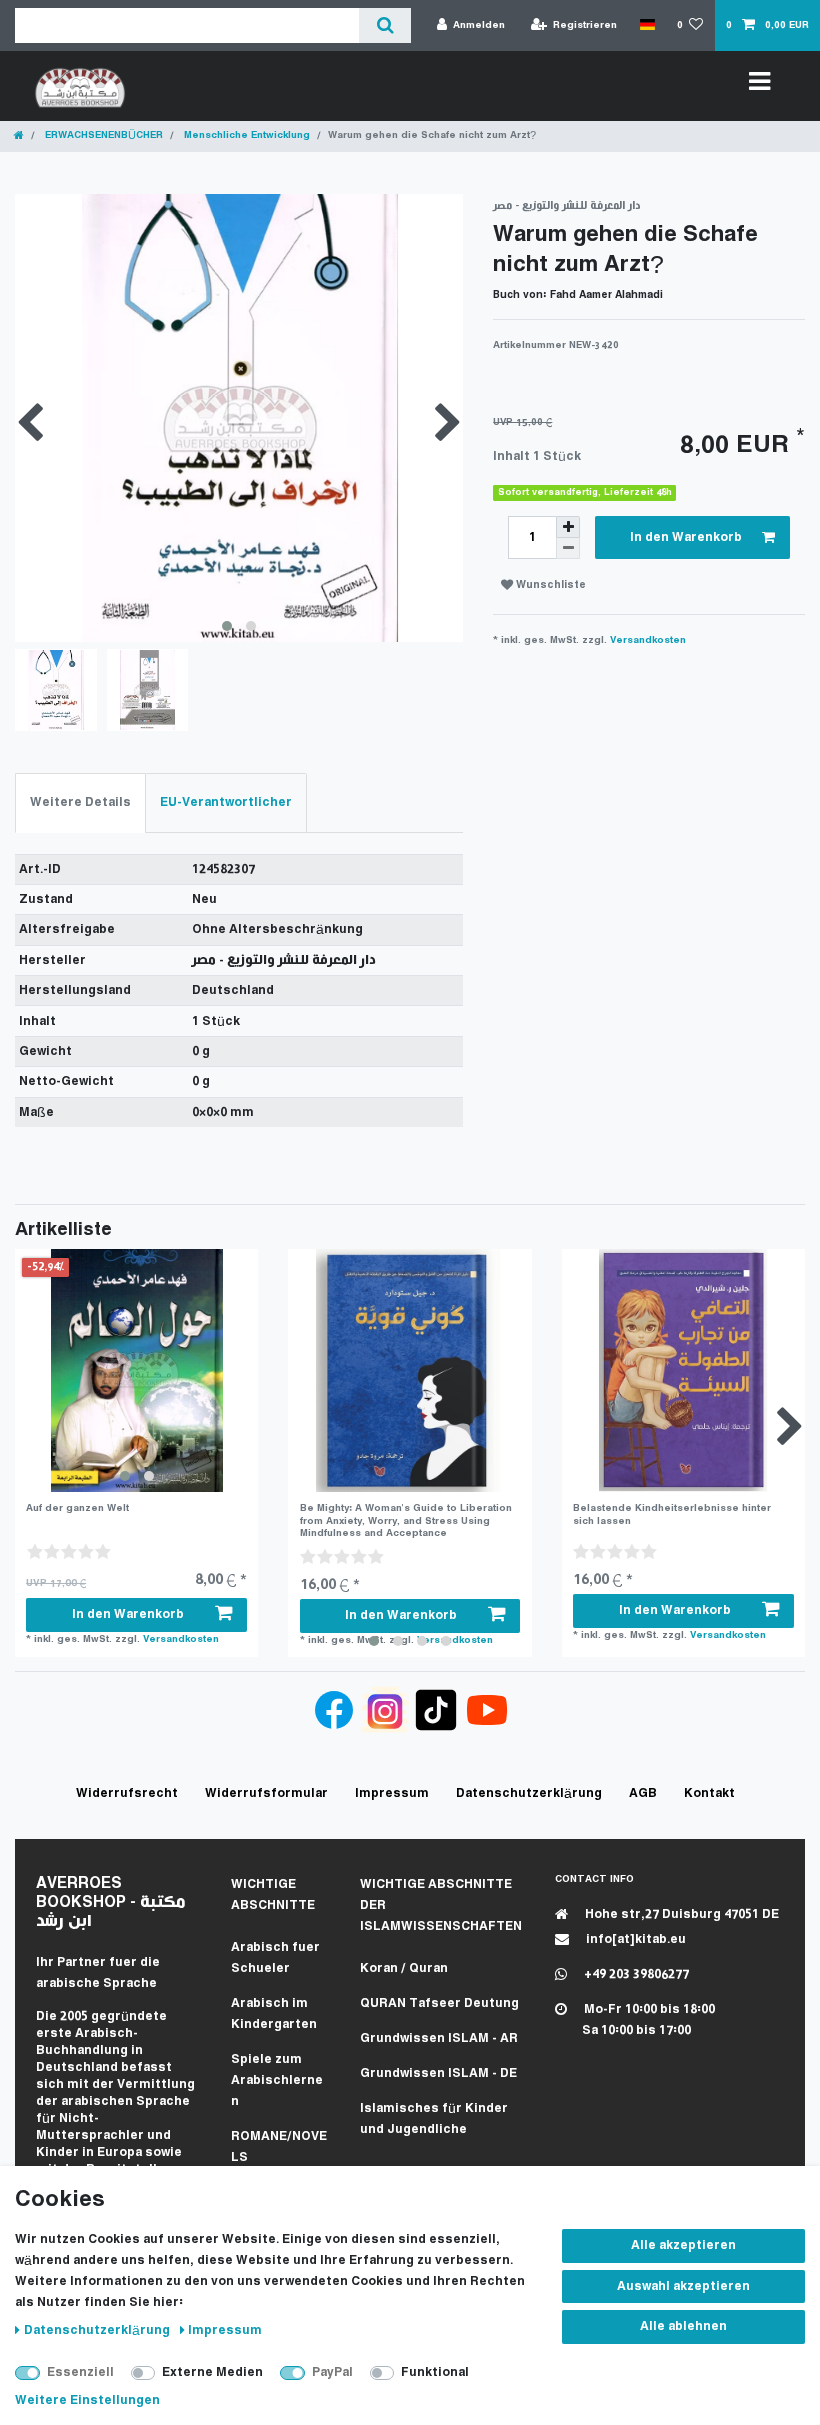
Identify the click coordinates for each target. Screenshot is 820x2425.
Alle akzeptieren (683, 2245)
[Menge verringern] (568, 548)
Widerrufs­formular (266, 1793)
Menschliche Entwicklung (245, 135)
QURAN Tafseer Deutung (439, 2003)
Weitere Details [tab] (80, 802)
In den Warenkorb (686, 537)
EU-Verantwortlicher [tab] (226, 802)
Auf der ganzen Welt (77, 1508)
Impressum (225, 2330)
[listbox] (136, 1370)
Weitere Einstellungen (87, 2400)
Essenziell (80, 2372)
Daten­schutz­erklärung (98, 2330)
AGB (643, 1793)
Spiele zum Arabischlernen (277, 2080)
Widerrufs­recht (127, 1793)
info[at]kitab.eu (634, 1939)
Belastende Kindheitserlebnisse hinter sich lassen (672, 1514)
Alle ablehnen (683, 2326)
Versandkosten (648, 640)
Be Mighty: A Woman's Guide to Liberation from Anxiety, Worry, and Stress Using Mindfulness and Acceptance (406, 1521)
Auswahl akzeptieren (683, 2286)
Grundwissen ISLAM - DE (438, 2073)
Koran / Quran (404, 1968)
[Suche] (384, 25)
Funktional (435, 2372)
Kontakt (709, 1793)
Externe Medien (212, 2372)
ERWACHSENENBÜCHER (102, 135)
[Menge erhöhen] (568, 527)
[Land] (646, 25)
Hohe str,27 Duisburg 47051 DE (680, 1914)
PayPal (332, 2372)
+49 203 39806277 (635, 1974)
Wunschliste (549, 585)
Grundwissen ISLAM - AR (439, 2038)
